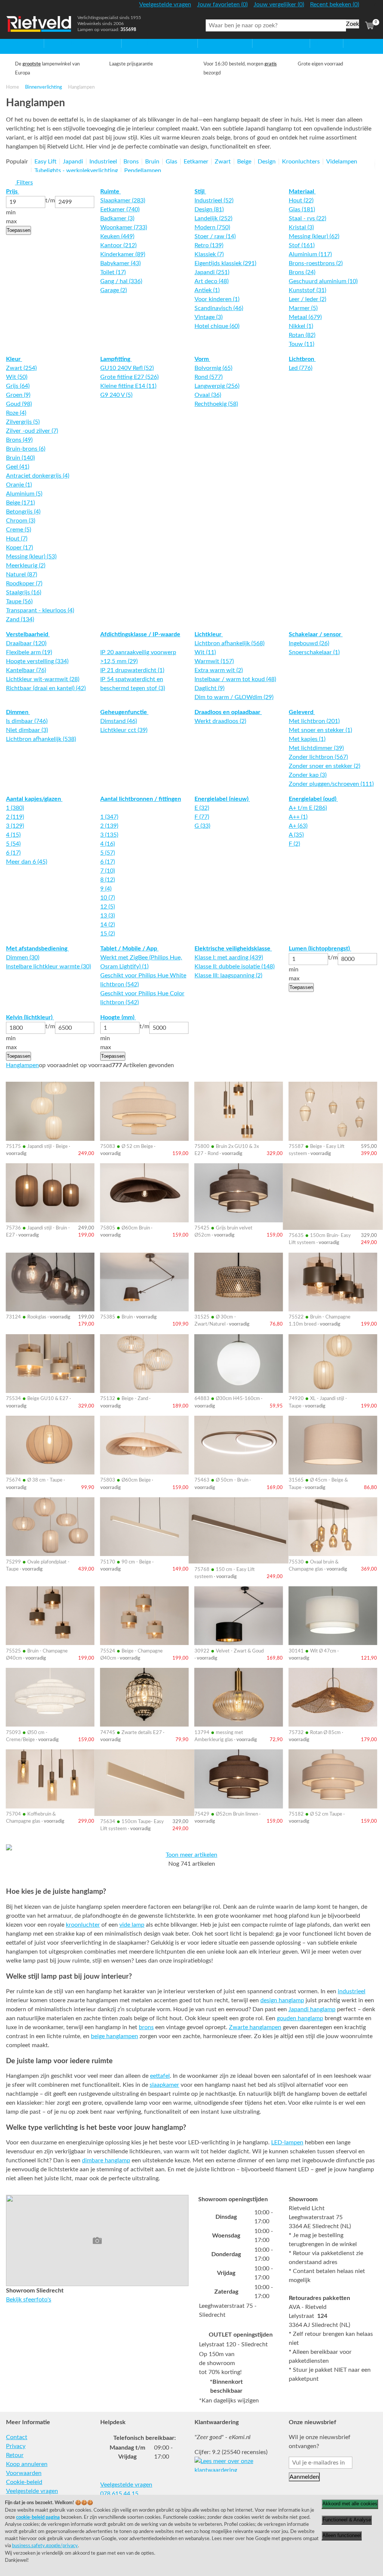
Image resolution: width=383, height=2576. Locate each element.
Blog (349, 43)
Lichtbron (302, 359)
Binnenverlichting (44, 87)
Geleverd (302, 712)
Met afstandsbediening (37, 949)
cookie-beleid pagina (38, 2517)
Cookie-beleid (24, 2482)
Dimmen (18, 712)
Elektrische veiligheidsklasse (233, 949)
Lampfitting (116, 359)
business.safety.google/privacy (45, 2546)
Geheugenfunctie (124, 712)
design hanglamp (282, 2000)
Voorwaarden (24, 2473)
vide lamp (132, 1925)
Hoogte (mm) (118, 1017)
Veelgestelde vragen (32, 2491)
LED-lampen (287, 2142)
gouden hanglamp (300, 2018)
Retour (15, 2455)
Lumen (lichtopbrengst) (320, 949)
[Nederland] (370, 7)
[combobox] (276, 25)
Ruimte (111, 192)
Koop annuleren (27, 2464)
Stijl (200, 192)
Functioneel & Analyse (347, 2520)
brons (146, 2027)
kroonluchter (83, 1925)
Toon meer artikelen (191, 1855)
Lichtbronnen (270, 43)
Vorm (202, 359)
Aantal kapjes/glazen (34, 799)
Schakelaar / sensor (316, 634)
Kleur (14, 359)
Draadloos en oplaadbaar (228, 712)
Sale (315, 43)
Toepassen (19, 230)
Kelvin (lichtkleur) (30, 1017)
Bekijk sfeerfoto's (29, 2300)
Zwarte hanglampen (255, 2027)
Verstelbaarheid (28, 634)
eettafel (160, 2076)
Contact (17, 2437)
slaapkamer (164, 2085)
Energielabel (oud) (313, 799)
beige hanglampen (114, 2036)
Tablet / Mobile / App (129, 949)
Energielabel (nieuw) (222, 799)
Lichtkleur (209, 634)
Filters (24, 183)
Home (14, 43)
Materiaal (302, 192)
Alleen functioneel (342, 2535)
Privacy (16, 2446)
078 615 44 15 (119, 2494)
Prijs (13, 192)
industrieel (352, 1991)
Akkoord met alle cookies (350, 2504)
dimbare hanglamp (106, 2160)
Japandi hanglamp (312, 2009)
